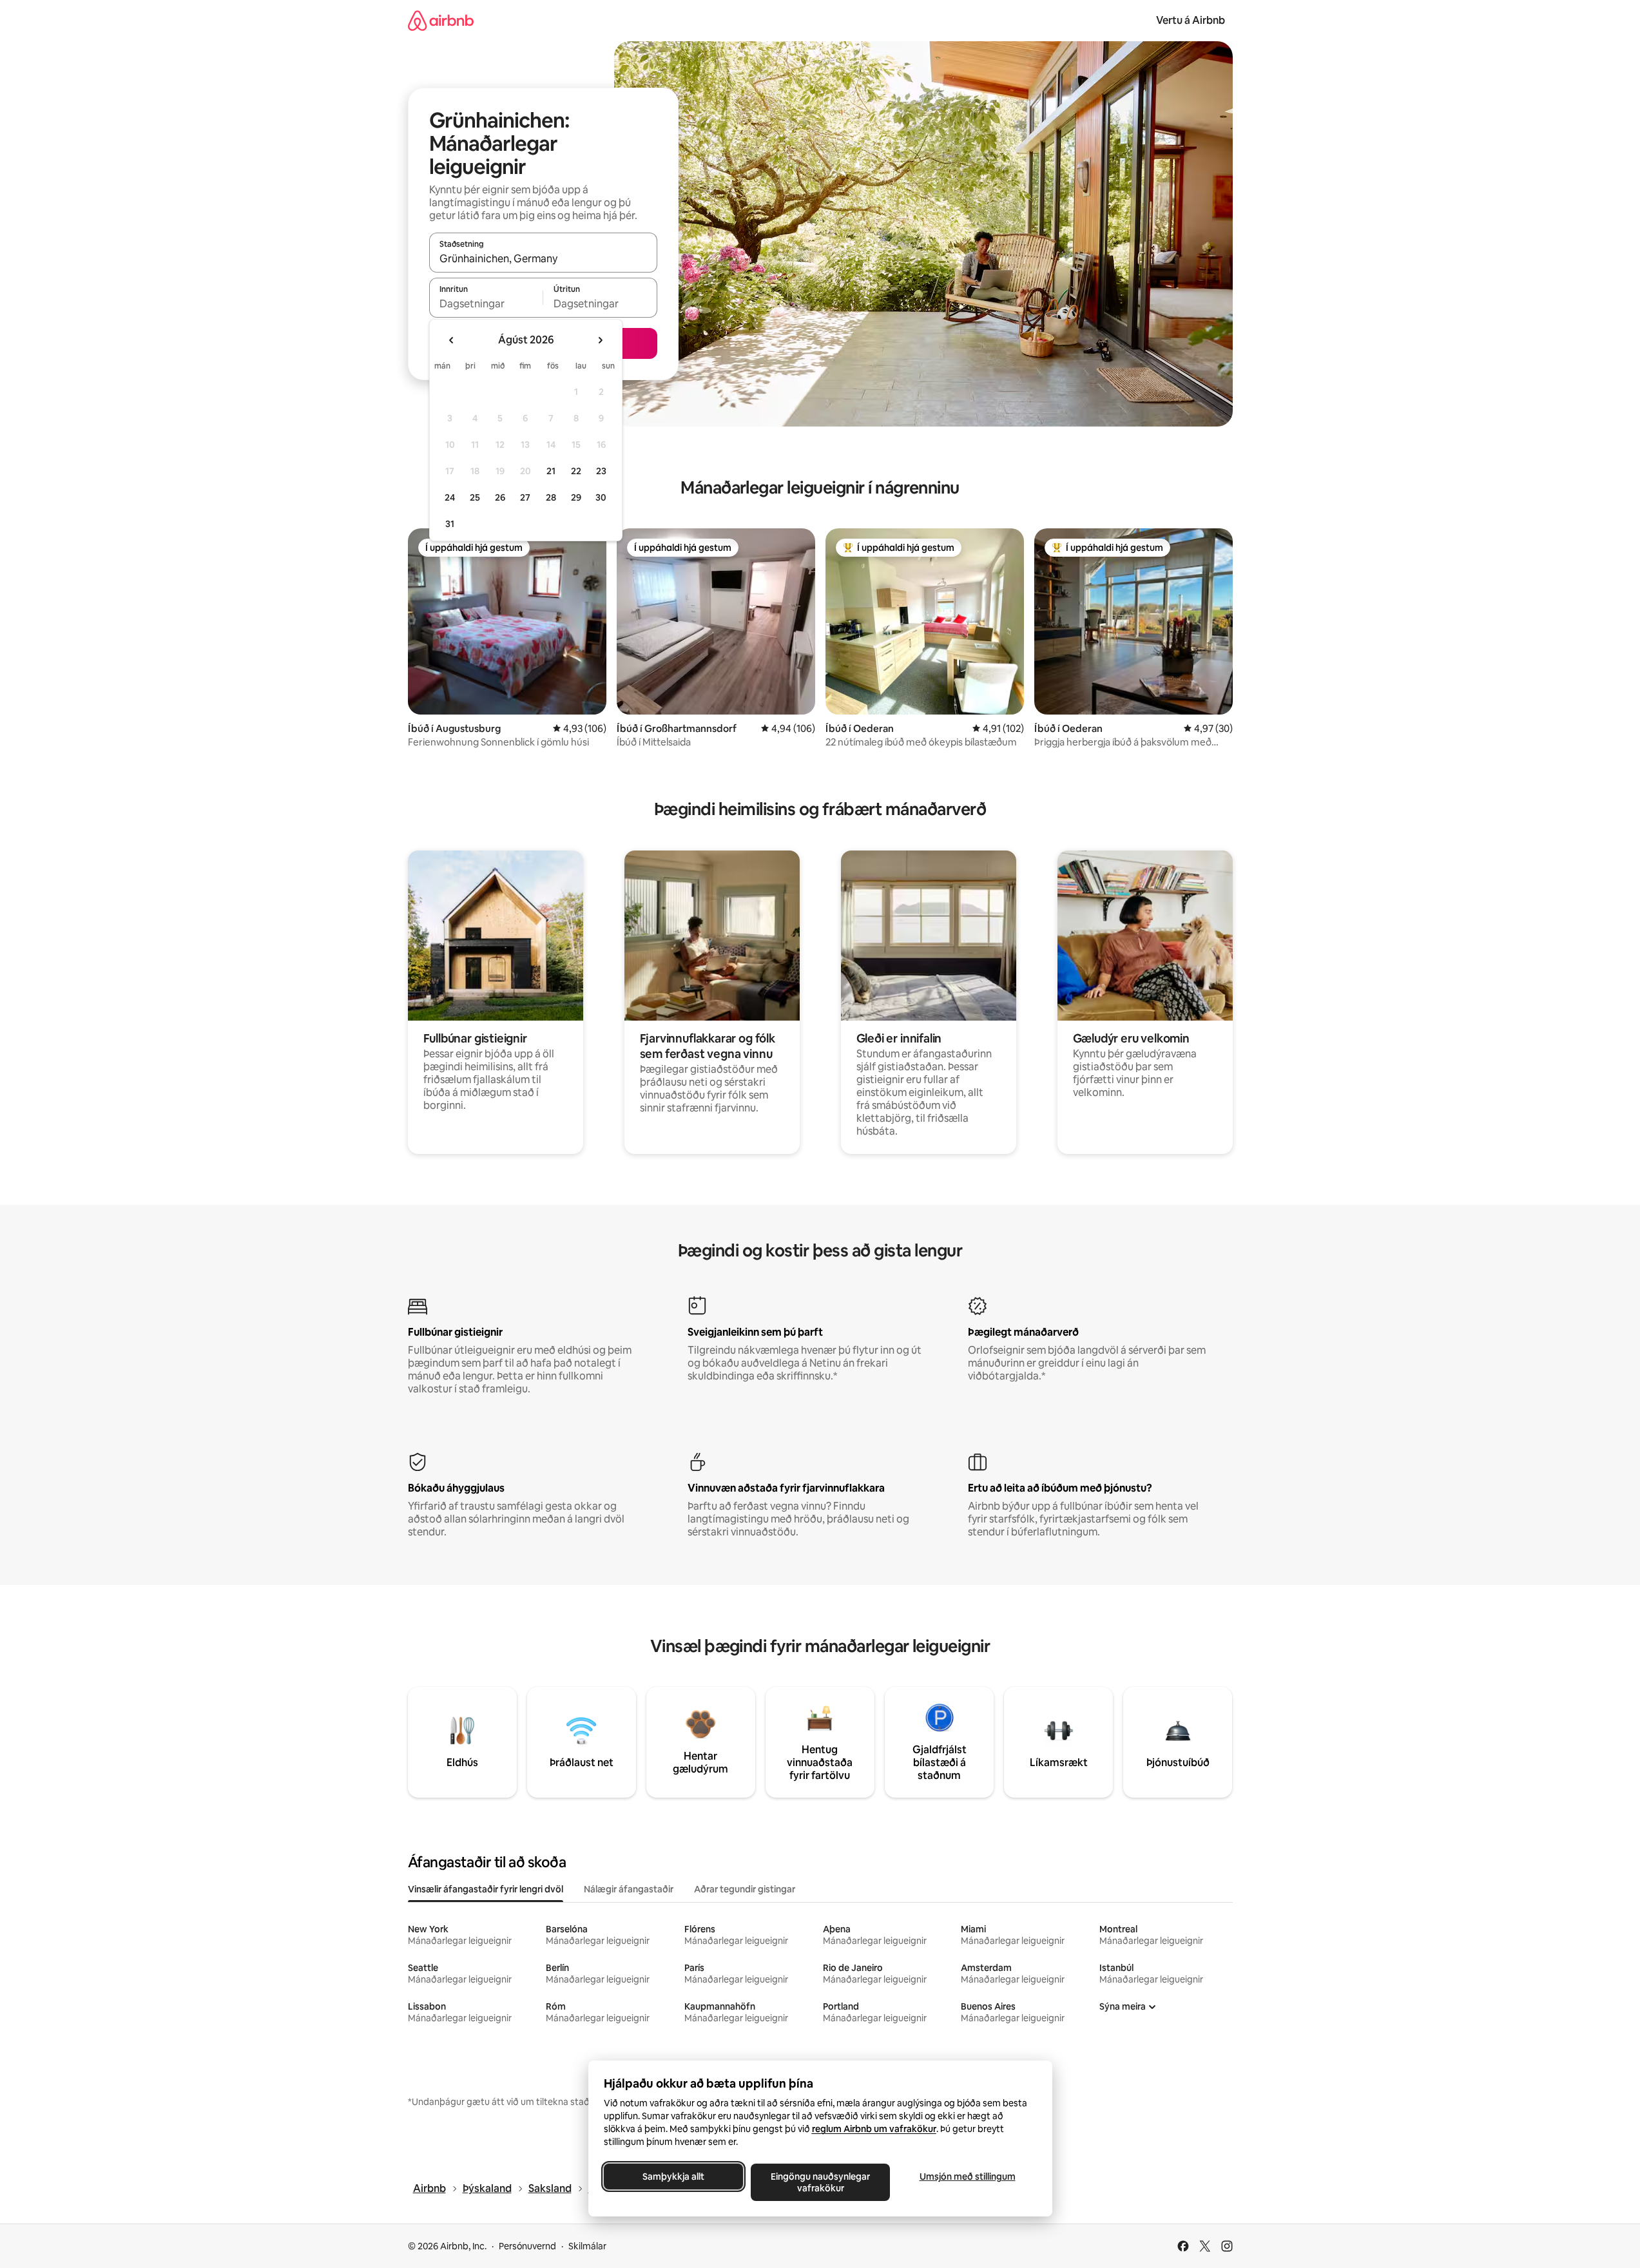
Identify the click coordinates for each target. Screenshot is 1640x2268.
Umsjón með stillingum (967, 2177)
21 (551, 471)
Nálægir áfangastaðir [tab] (629, 1889)
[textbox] (486, 303)
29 (576, 497)
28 (551, 497)
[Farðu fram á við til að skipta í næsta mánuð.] (600, 340)
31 (450, 524)
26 (500, 497)
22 (576, 471)
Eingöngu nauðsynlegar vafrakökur (820, 2182)
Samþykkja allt (673, 2177)
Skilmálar (587, 2246)
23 (601, 471)
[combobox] (543, 258)
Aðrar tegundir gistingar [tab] (745, 1889)
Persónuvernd (527, 2246)
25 (475, 497)
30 (601, 497)
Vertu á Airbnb (1191, 20)
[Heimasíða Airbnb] (441, 20)
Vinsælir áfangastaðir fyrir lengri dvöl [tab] (486, 1889)
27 (525, 497)
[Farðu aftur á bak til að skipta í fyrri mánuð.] (452, 340)
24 (450, 497)
